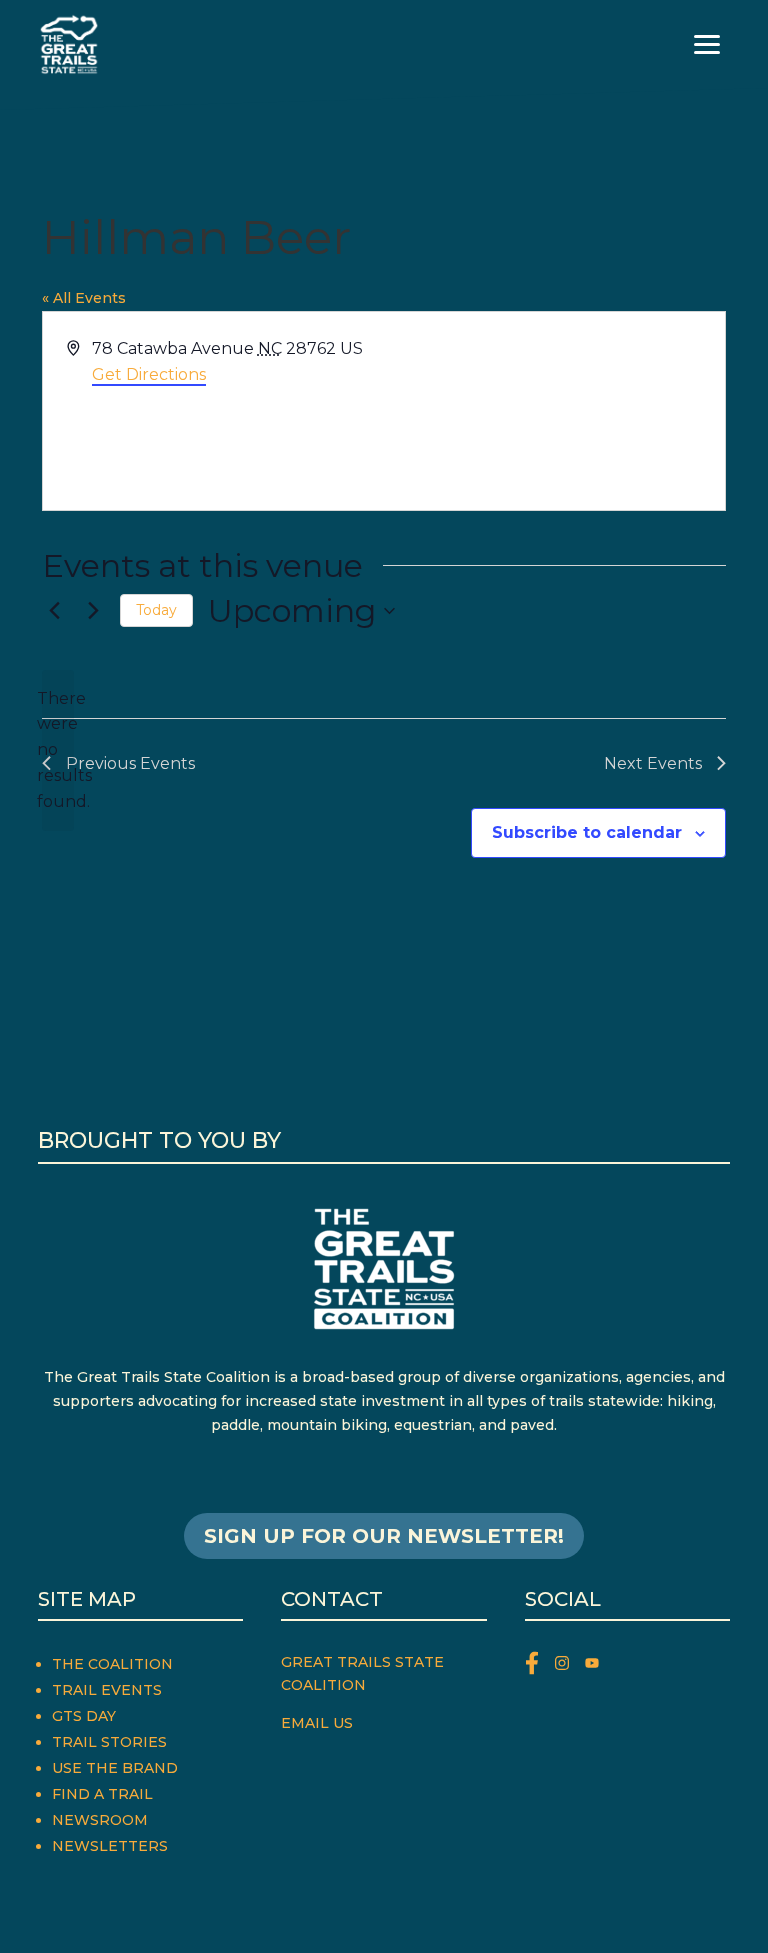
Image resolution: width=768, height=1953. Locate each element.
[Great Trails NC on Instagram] (570, 1666)
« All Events (84, 298)
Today (156, 610)
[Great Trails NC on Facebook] (540, 1666)
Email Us (317, 1723)
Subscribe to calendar (587, 832)
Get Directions (149, 374)
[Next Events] (93, 611)
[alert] (58, 751)
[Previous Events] (54, 611)
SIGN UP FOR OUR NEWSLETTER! (384, 1536)
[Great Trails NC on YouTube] (597, 1666)
